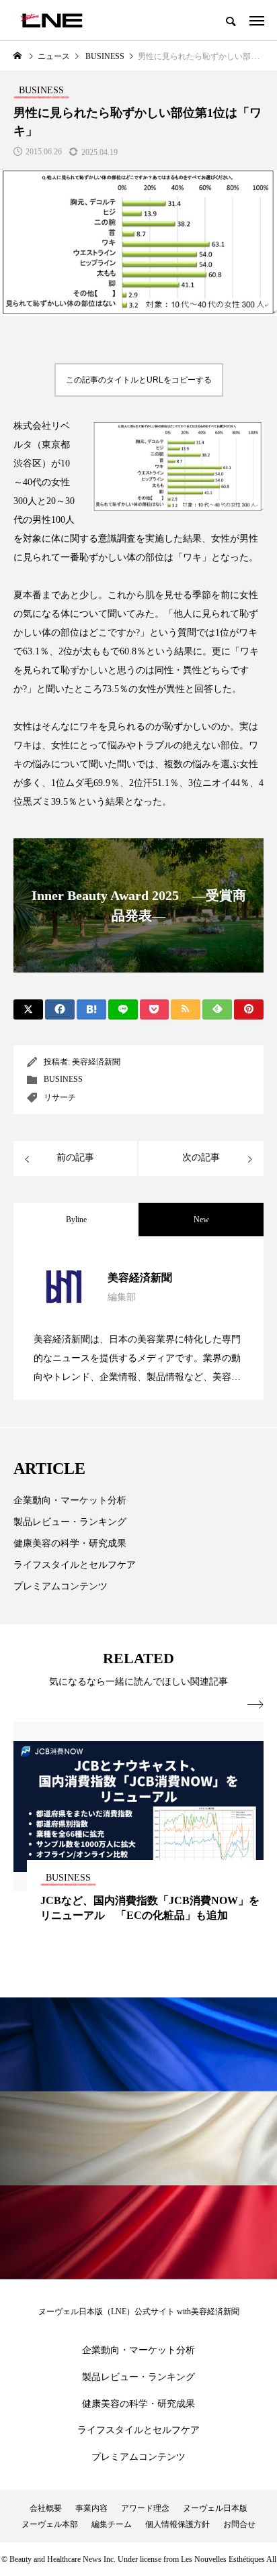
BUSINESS (63, 1079)
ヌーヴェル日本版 (215, 2508)
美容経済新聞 (96, 1062)
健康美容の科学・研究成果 (70, 1543)
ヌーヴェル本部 (50, 2524)
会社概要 (46, 2508)
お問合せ (239, 2524)
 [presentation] (255, 1705)
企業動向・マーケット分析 (70, 1500)
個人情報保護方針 (177, 2524)
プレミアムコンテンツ (61, 1586)
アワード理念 (145, 2508)
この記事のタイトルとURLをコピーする (139, 380)
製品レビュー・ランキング (70, 1522)
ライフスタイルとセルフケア (75, 1565)
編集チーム (112, 2524)
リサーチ (60, 1097)
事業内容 (91, 2508)
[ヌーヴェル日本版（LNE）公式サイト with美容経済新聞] (51, 20)
